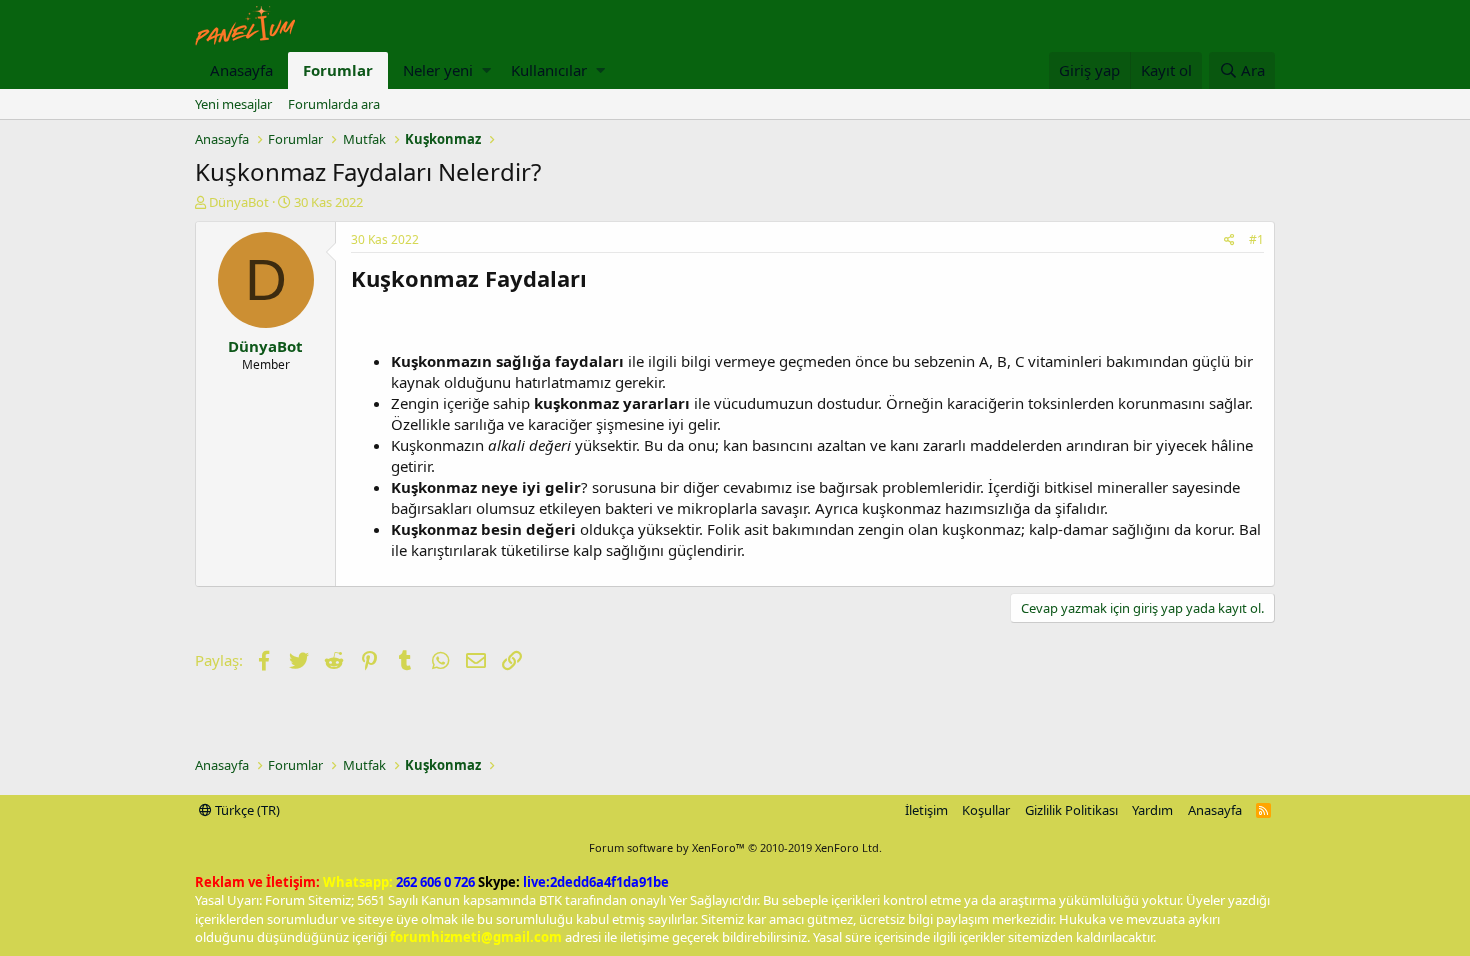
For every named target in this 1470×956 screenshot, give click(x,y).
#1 (1256, 239)
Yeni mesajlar (233, 104)
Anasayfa (241, 70)
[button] (486, 70)
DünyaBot (239, 202)
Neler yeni (438, 70)
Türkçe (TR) (246, 810)
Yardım (1152, 810)
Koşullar (986, 810)
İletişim (926, 810)
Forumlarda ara (334, 104)
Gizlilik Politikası (1071, 810)
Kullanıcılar (549, 70)
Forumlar (338, 70)
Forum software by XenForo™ (735, 847)
